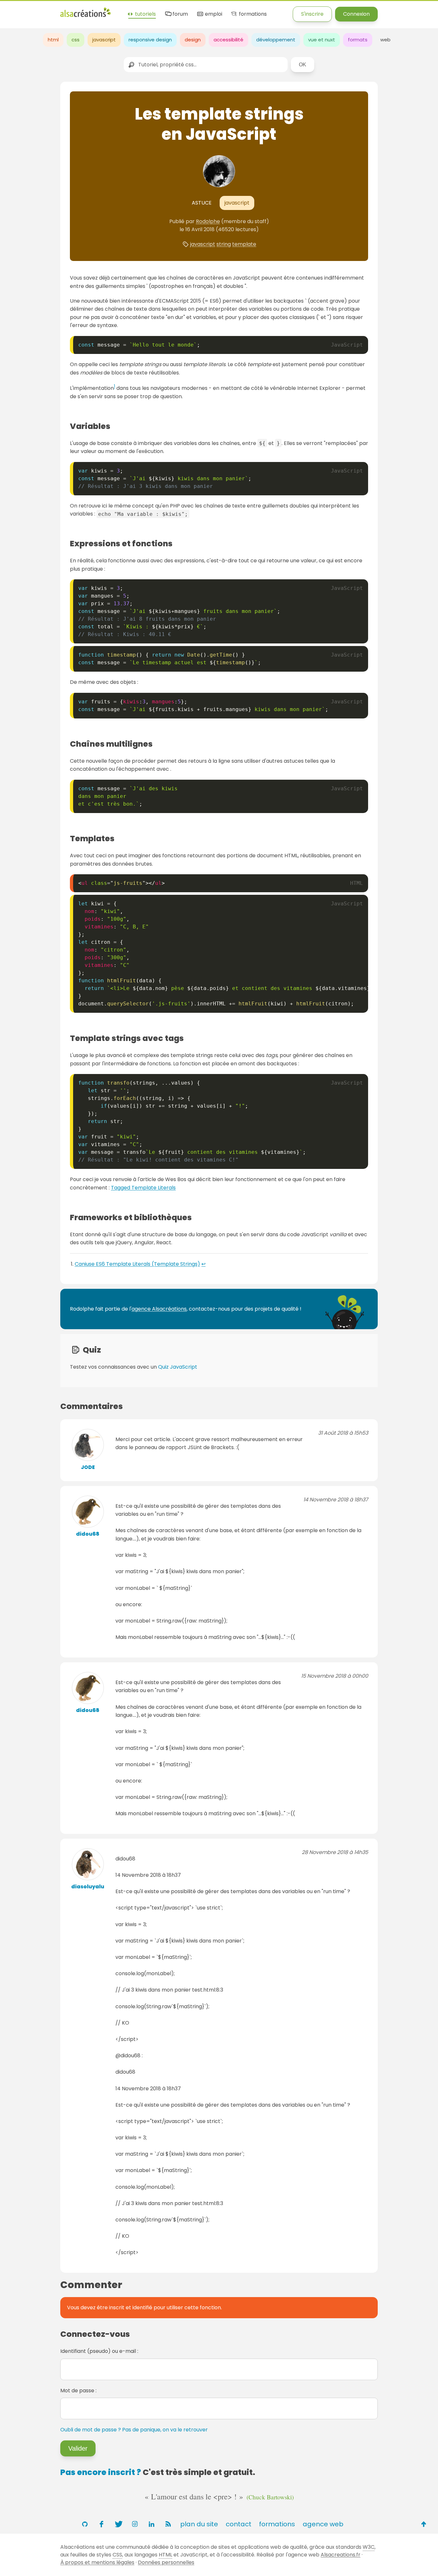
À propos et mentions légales (97, 2562)
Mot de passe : (78, 2391)
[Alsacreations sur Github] (85, 2524)
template (244, 244)
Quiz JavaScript (178, 1367)
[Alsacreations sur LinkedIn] (151, 2524)
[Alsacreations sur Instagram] (135, 2524)
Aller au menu (17, 10)
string (224, 244)
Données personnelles (166, 2562)
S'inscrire (312, 14)
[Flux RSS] (168, 2524)
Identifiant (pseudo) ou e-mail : (99, 2351)
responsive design (150, 40)
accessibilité (228, 40)
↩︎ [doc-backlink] (203, 1264)
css (76, 40)
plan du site (199, 2524)
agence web (323, 2524)
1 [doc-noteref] (114, 386)
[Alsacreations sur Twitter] (118, 2524)
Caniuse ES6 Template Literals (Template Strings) (137, 1264)
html (53, 40)
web (385, 40)
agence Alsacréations (159, 1309)
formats (358, 40)
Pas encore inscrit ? (101, 2472)
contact (239, 2524)
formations (252, 14)
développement (276, 40)
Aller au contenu (63, 10)
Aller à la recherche (116, 10)
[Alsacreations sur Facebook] (101, 2524)
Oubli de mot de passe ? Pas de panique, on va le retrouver (134, 2430)
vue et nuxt (322, 40)
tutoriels (145, 14)
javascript (104, 40)
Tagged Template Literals (143, 1188)
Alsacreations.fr (341, 2555)
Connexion (356, 14)
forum (180, 14)
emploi (213, 14)
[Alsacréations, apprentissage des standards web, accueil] (85, 16)
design (193, 40)
